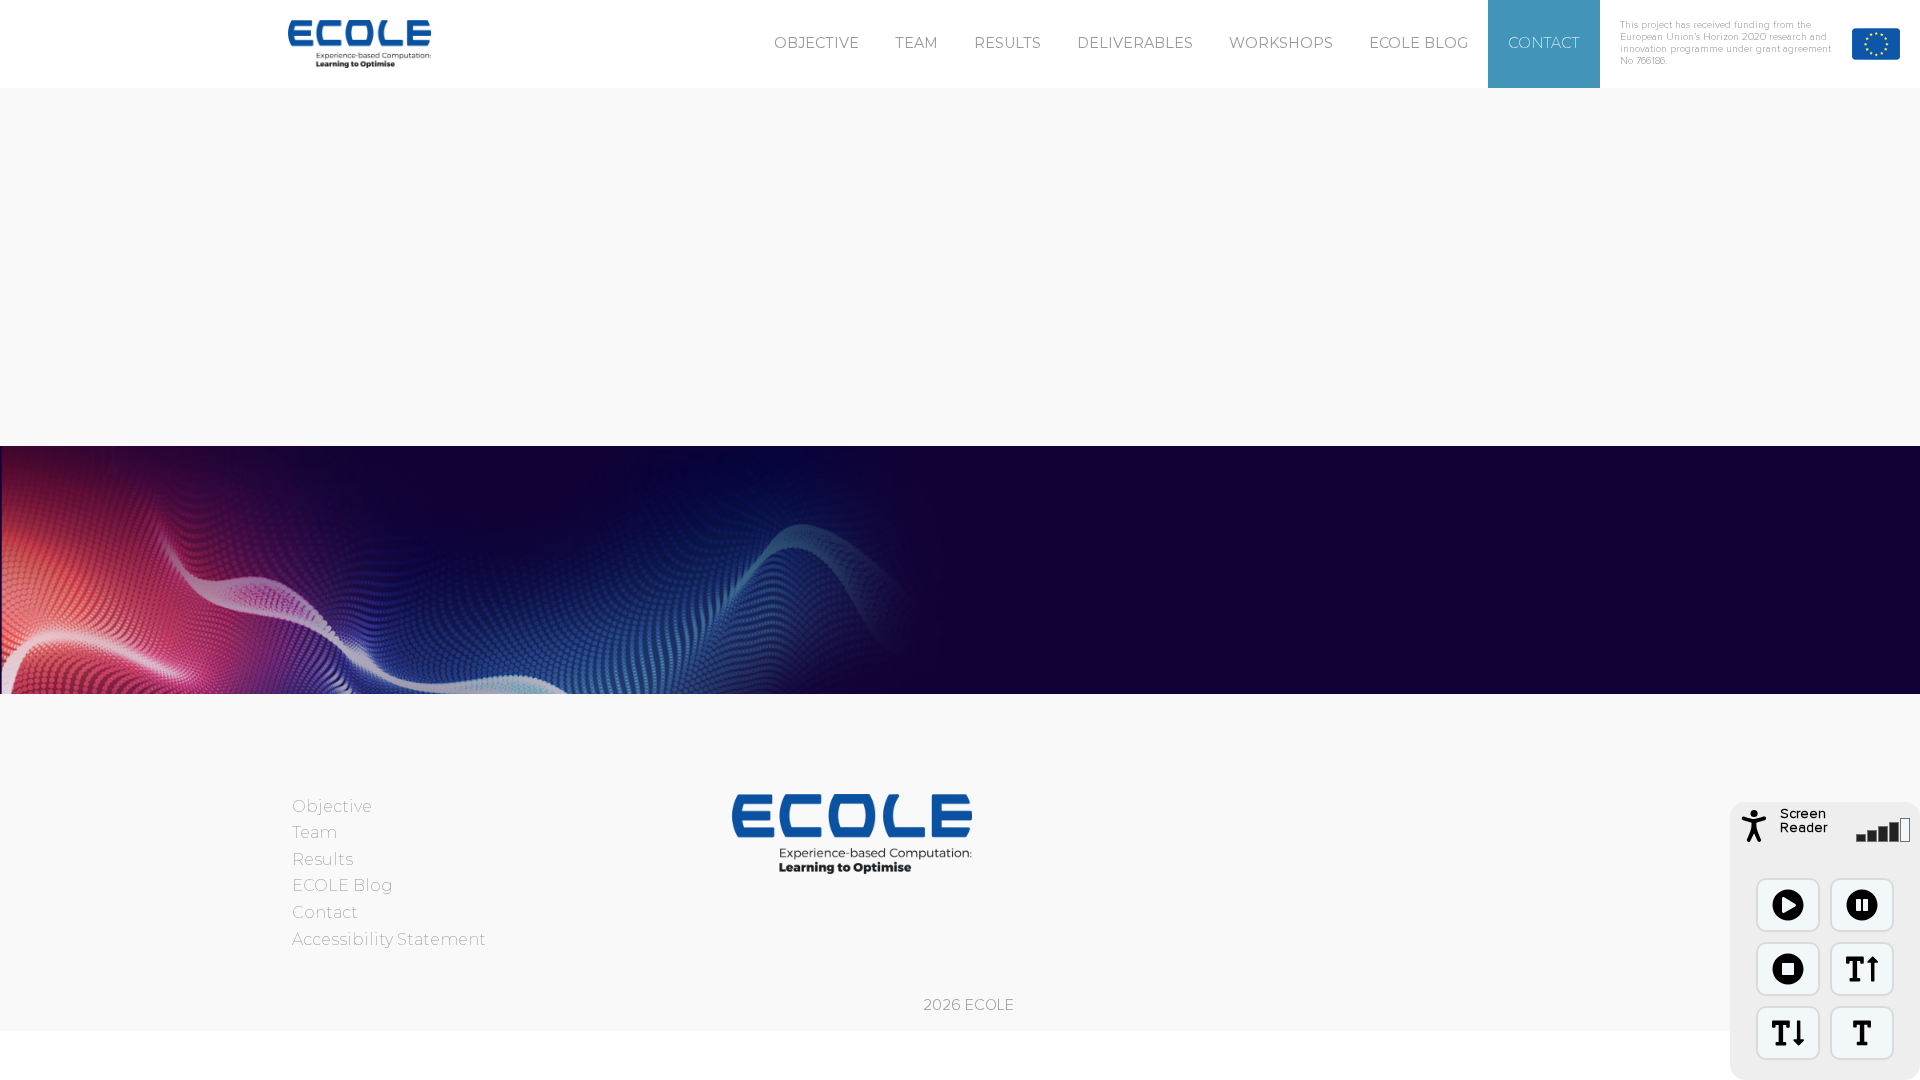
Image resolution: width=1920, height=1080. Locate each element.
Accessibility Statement (389, 939)
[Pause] (1862, 905)
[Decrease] (1788, 1033)
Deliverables (1135, 43)
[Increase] (1862, 969)
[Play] (1788, 905)
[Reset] (1862, 1033)
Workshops (1281, 43)
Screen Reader (1803, 821)
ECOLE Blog (1418, 43)
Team (916, 43)
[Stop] (1788, 969)
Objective (816, 43)
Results (1007, 43)
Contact (1544, 43)
